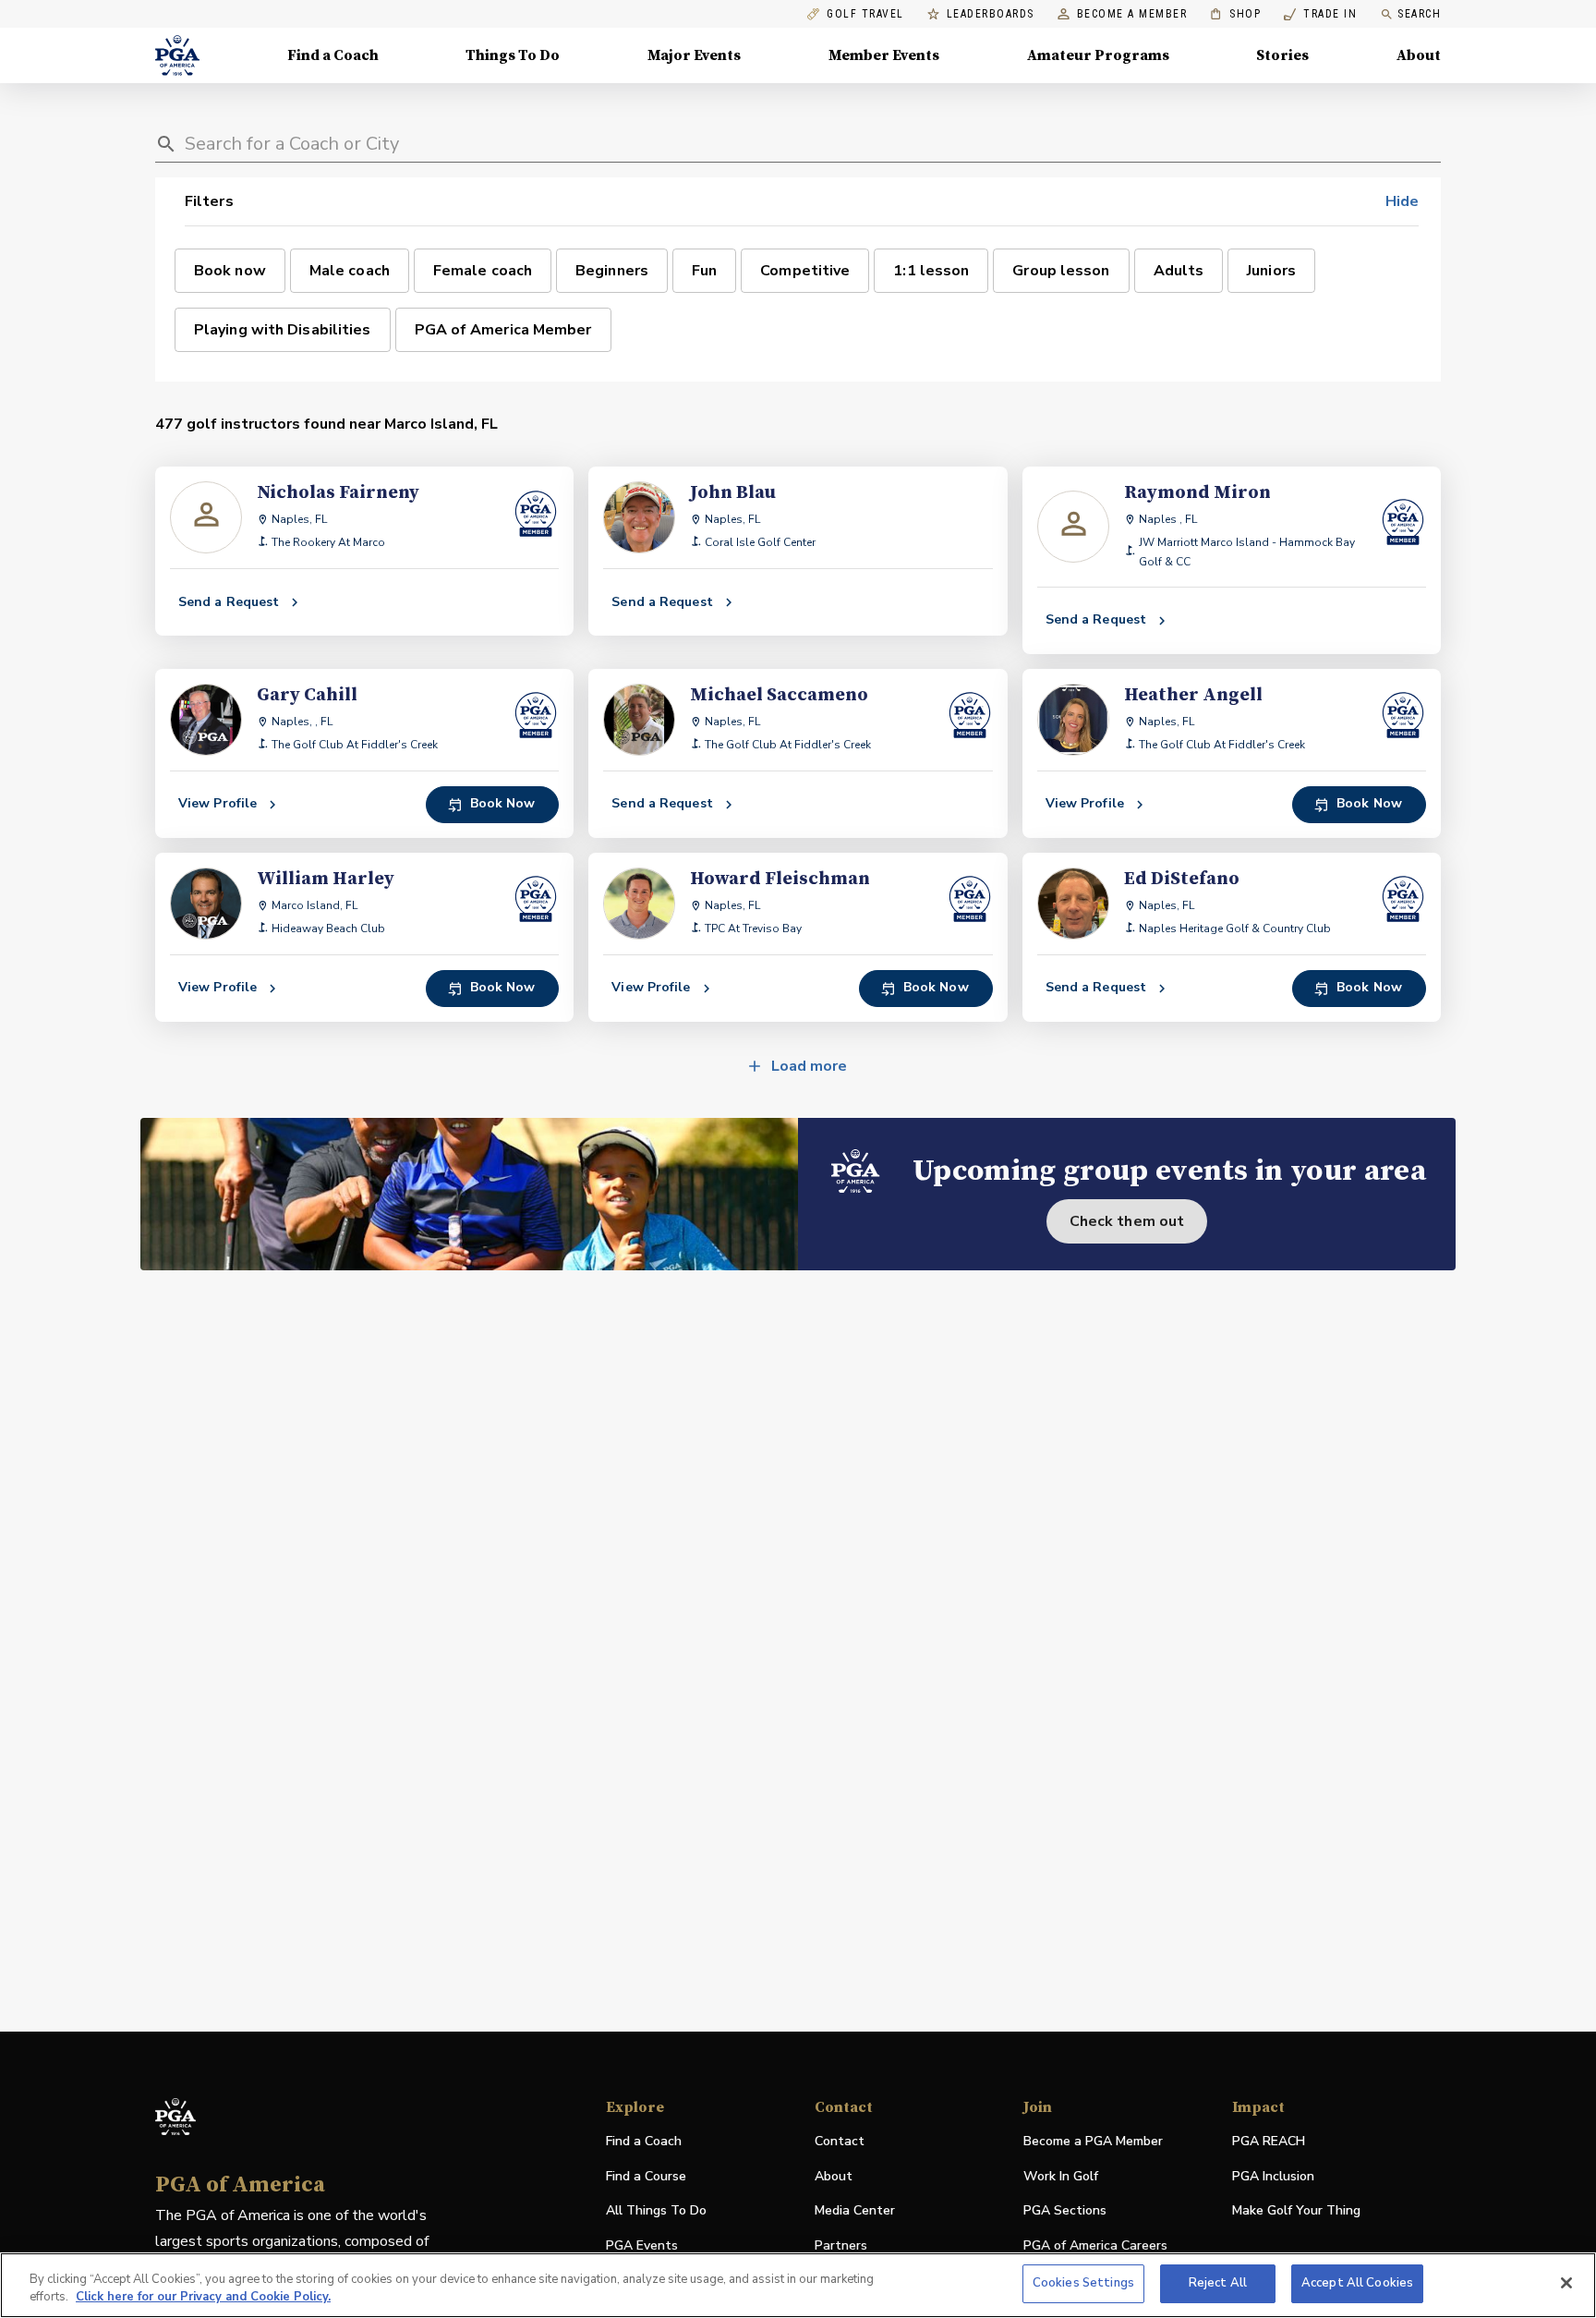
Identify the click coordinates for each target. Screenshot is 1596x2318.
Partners (841, 2245)
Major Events (694, 55)
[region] (798, 2285)
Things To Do (513, 55)
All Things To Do (656, 2210)
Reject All (1218, 2283)
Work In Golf (1061, 2176)
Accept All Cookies (1357, 2283)
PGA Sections (1065, 2210)
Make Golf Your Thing (1296, 2211)
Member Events (884, 55)
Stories (1282, 55)
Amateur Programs (1098, 55)
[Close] (1566, 2283)
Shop (1235, 14)
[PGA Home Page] (177, 55)
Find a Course (646, 2176)
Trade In (1320, 14)
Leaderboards (991, 14)
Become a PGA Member (1093, 2141)
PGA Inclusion (1273, 2176)
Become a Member (1132, 14)
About (1419, 55)
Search (1419, 14)
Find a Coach (333, 55)
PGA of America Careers (1095, 2246)
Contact (840, 2141)
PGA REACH (1269, 2142)
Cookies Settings (1083, 2283)
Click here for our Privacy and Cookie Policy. (203, 2298)
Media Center (855, 2211)
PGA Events (642, 2245)
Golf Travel (865, 14)
